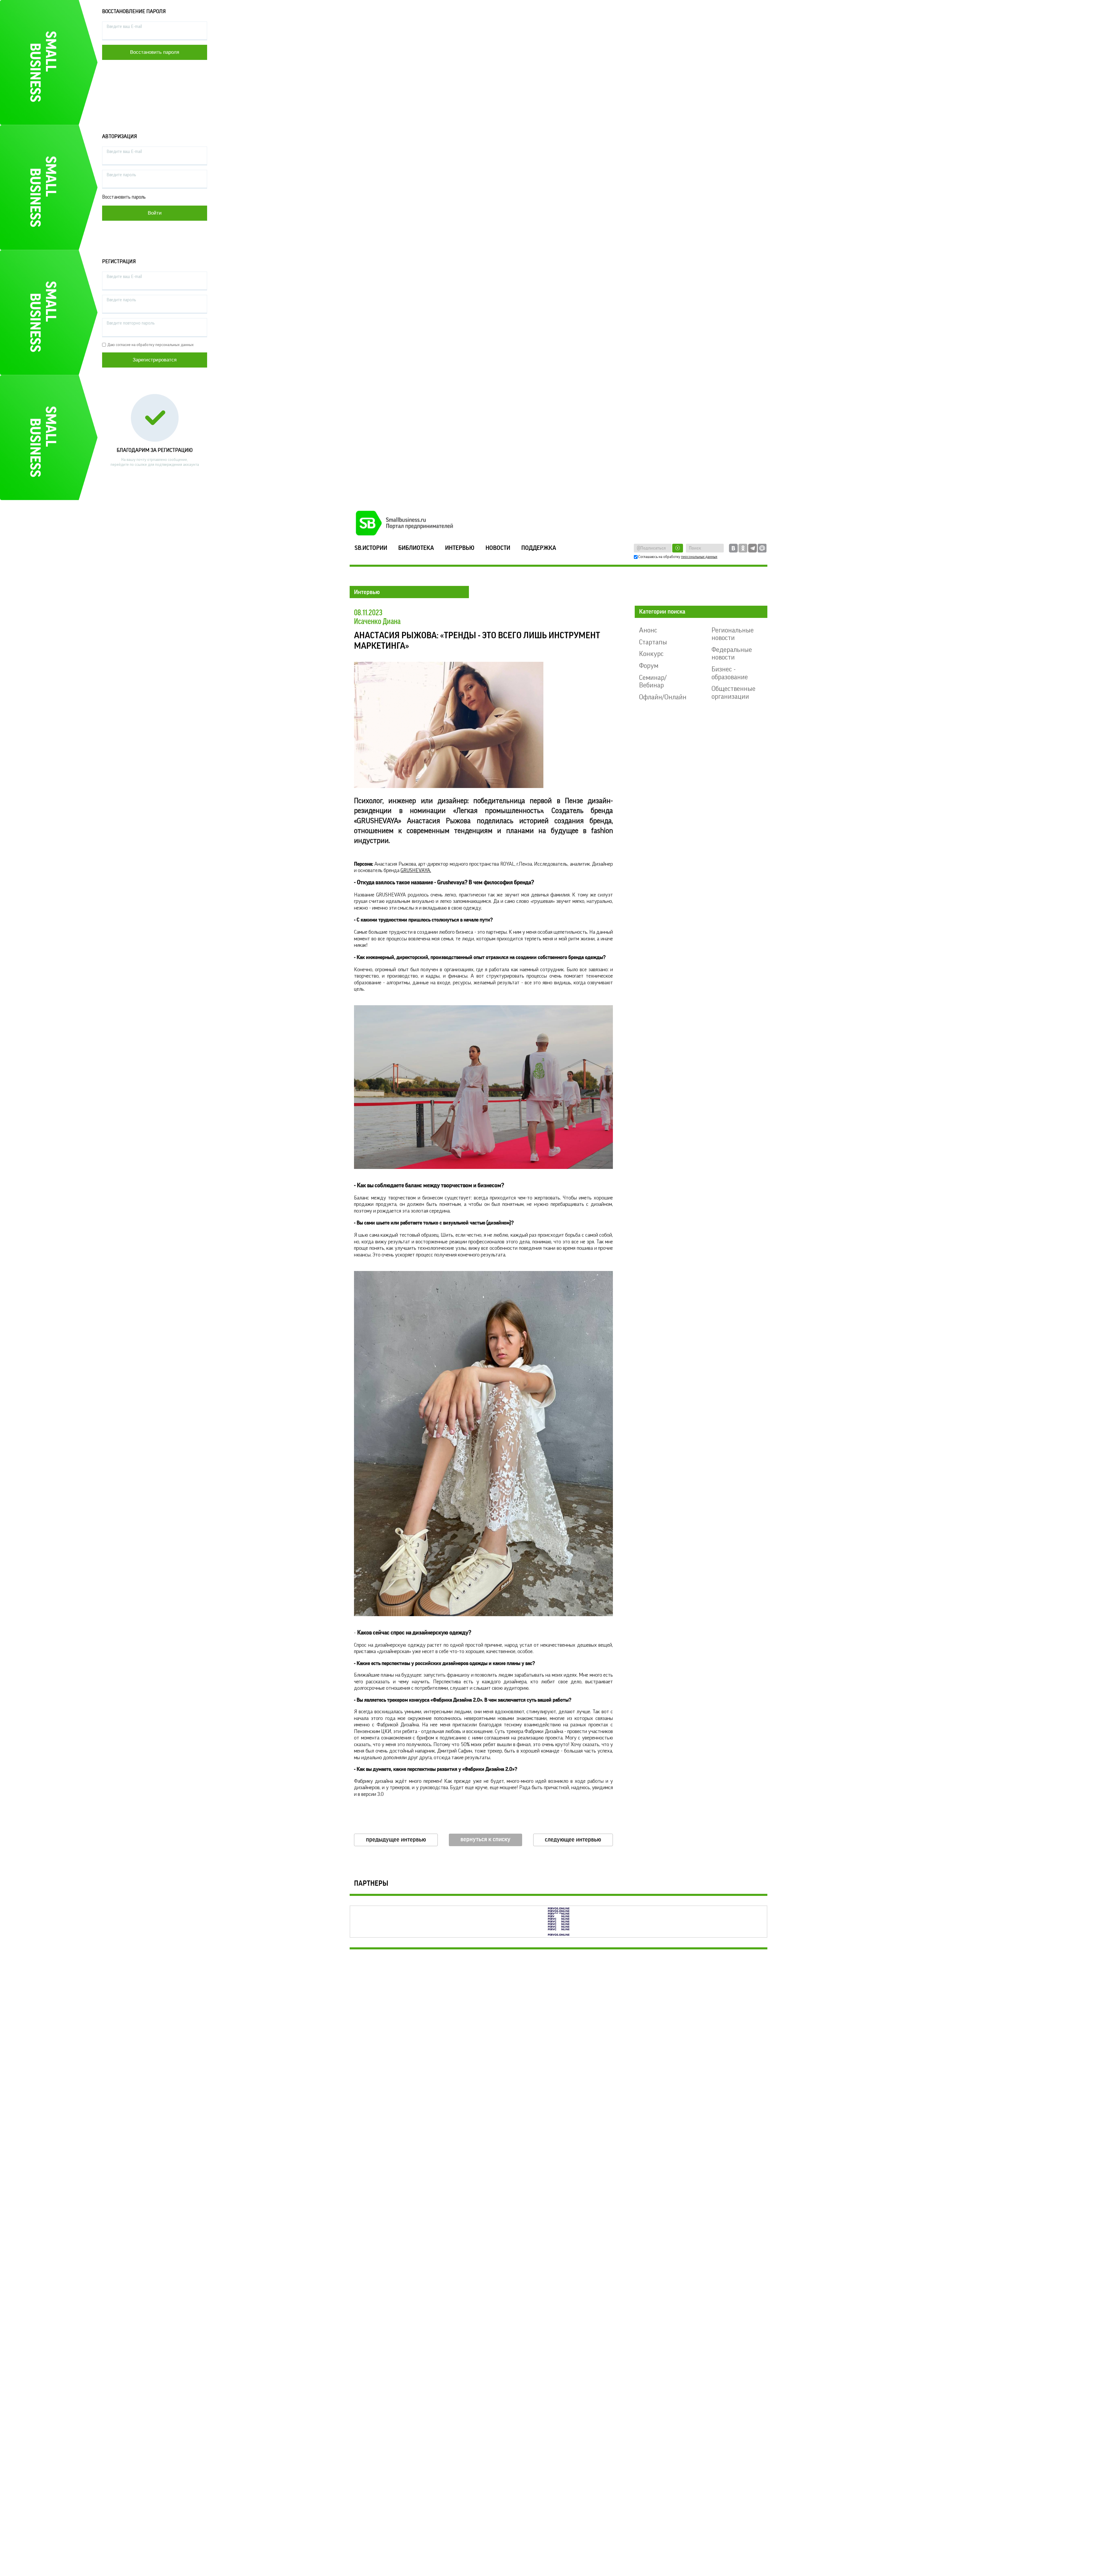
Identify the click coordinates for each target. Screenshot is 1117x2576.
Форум (649, 666)
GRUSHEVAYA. (416, 870)
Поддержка (539, 548)
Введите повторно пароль (131, 323)
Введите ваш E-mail (124, 27)
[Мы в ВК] (733, 548)
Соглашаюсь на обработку (678, 557)
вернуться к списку (485, 1839)
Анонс (648, 630)
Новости (498, 548)
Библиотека (416, 548)
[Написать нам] (762, 548)
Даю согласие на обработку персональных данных (151, 345)
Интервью (460, 548)
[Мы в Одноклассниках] (743, 548)
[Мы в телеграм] (753, 548)
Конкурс (651, 654)
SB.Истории (371, 548)
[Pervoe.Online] (558, 1922)
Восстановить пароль (124, 197)
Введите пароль (121, 175)
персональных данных (699, 557)
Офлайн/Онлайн (663, 697)
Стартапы (653, 642)
